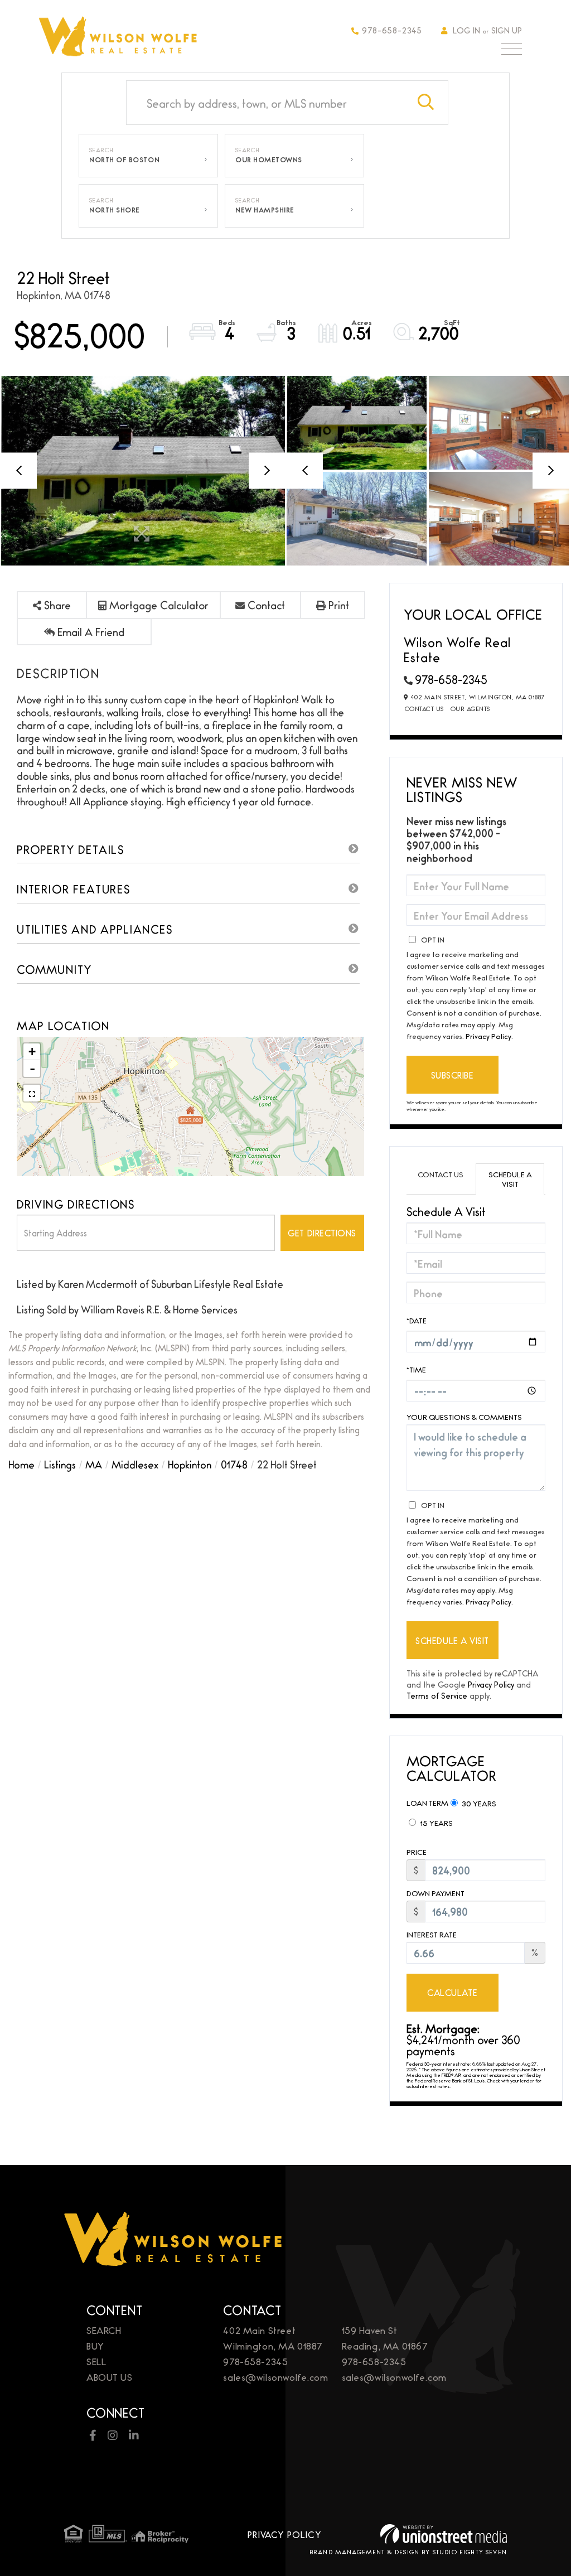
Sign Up (507, 30)
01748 (234, 1464)
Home (21, 1464)
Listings (60, 1464)
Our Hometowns (269, 160)
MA (94, 1464)
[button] (426, 103)
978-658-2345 (392, 30)
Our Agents (470, 708)
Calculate (452, 1992)
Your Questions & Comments (464, 1417)
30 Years (478, 1803)
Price (417, 1852)
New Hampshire (265, 210)
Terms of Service (437, 1695)
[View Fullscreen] (32, 1093)
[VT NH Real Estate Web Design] (444, 2534)
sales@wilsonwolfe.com (275, 2377)
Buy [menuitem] (95, 2345)
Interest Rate (432, 1934)
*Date (417, 1320)
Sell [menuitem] (96, 2361)
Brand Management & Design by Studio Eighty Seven (408, 2551)
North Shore (115, 210)
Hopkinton (190, 1464)
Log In (466, 30)
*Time (416, 1369)
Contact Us (424, 708)
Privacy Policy (488, 1036)
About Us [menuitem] (110, 2377)
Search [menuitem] (104, 2330)
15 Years (435, 1823)
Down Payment (435, 1893)
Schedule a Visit (510, 1179)
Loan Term (427, 1802)
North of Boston (124, 160)
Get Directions (322, 1233)
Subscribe (453, 1075)
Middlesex (135, 1464)
